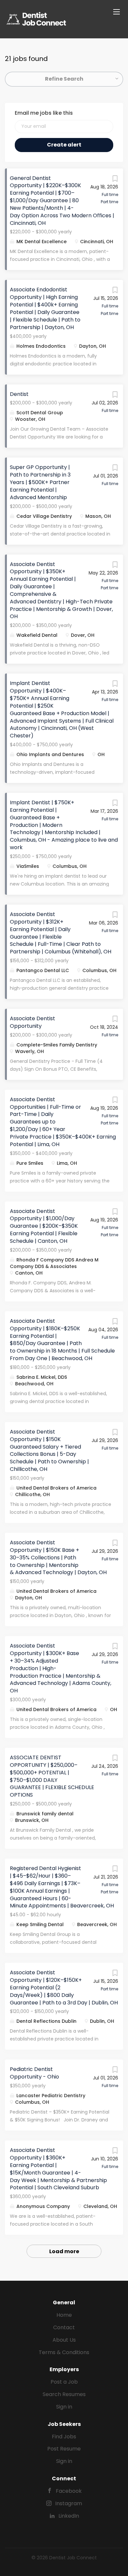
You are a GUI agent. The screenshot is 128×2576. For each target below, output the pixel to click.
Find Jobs (64, 2437)
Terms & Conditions (64, 2352)
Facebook (69, 2491)
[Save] (115, 180)
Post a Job (64, 2382)
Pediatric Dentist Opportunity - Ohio (34, 2073)
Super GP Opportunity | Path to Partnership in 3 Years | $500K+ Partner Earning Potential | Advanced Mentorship (40, 482)
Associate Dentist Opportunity (32, 1022)
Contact (64, 2327)
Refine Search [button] (64, 79)
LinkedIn (69, 2516)
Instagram (69, 2503)
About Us (64, 2340)
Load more (64, 2251)
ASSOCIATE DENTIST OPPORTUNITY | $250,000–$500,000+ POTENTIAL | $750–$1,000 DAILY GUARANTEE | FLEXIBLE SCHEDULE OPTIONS (52, 1776)
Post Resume (64, 2449)
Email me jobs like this (44, 113)
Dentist (19, 394)
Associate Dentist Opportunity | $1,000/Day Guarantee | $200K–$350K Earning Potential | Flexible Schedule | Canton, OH (44, 1226)
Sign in (64, 2407)
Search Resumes (64, 2394)
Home (64, 2315)
